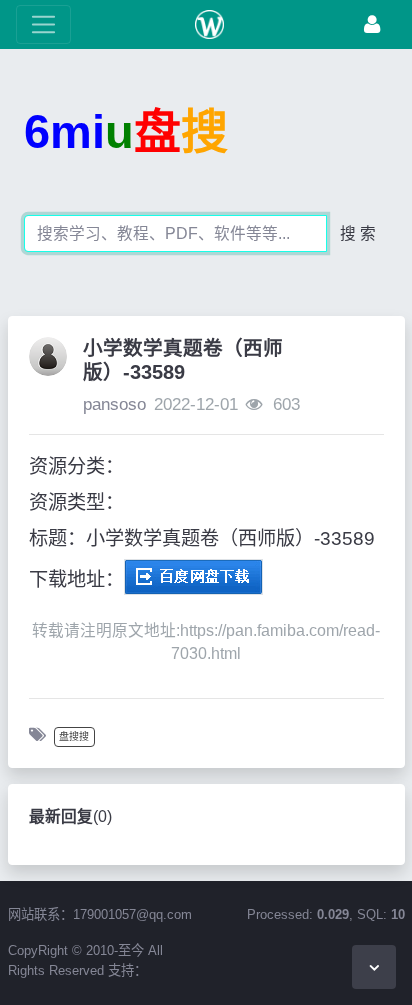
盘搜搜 (74, 736)
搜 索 (358, 233)
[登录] (372, 24)
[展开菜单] (43, 24)
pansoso (114, 404)
